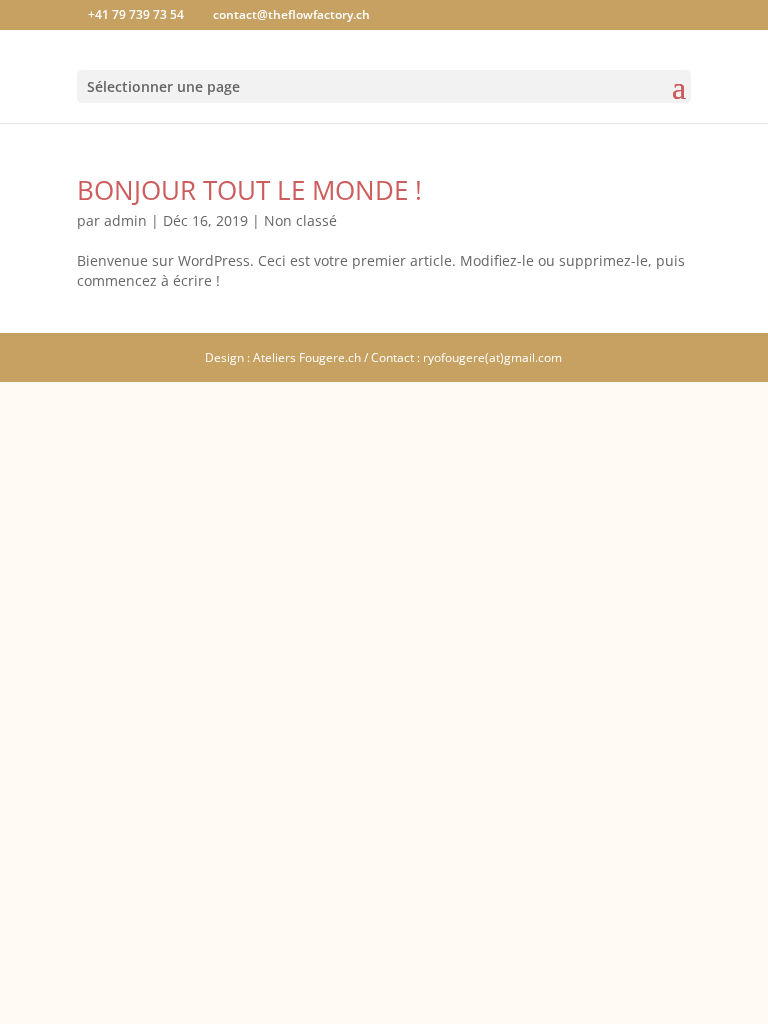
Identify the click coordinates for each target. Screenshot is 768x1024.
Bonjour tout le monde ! (249, 190)
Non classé (300, 220)
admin (125, 220)
